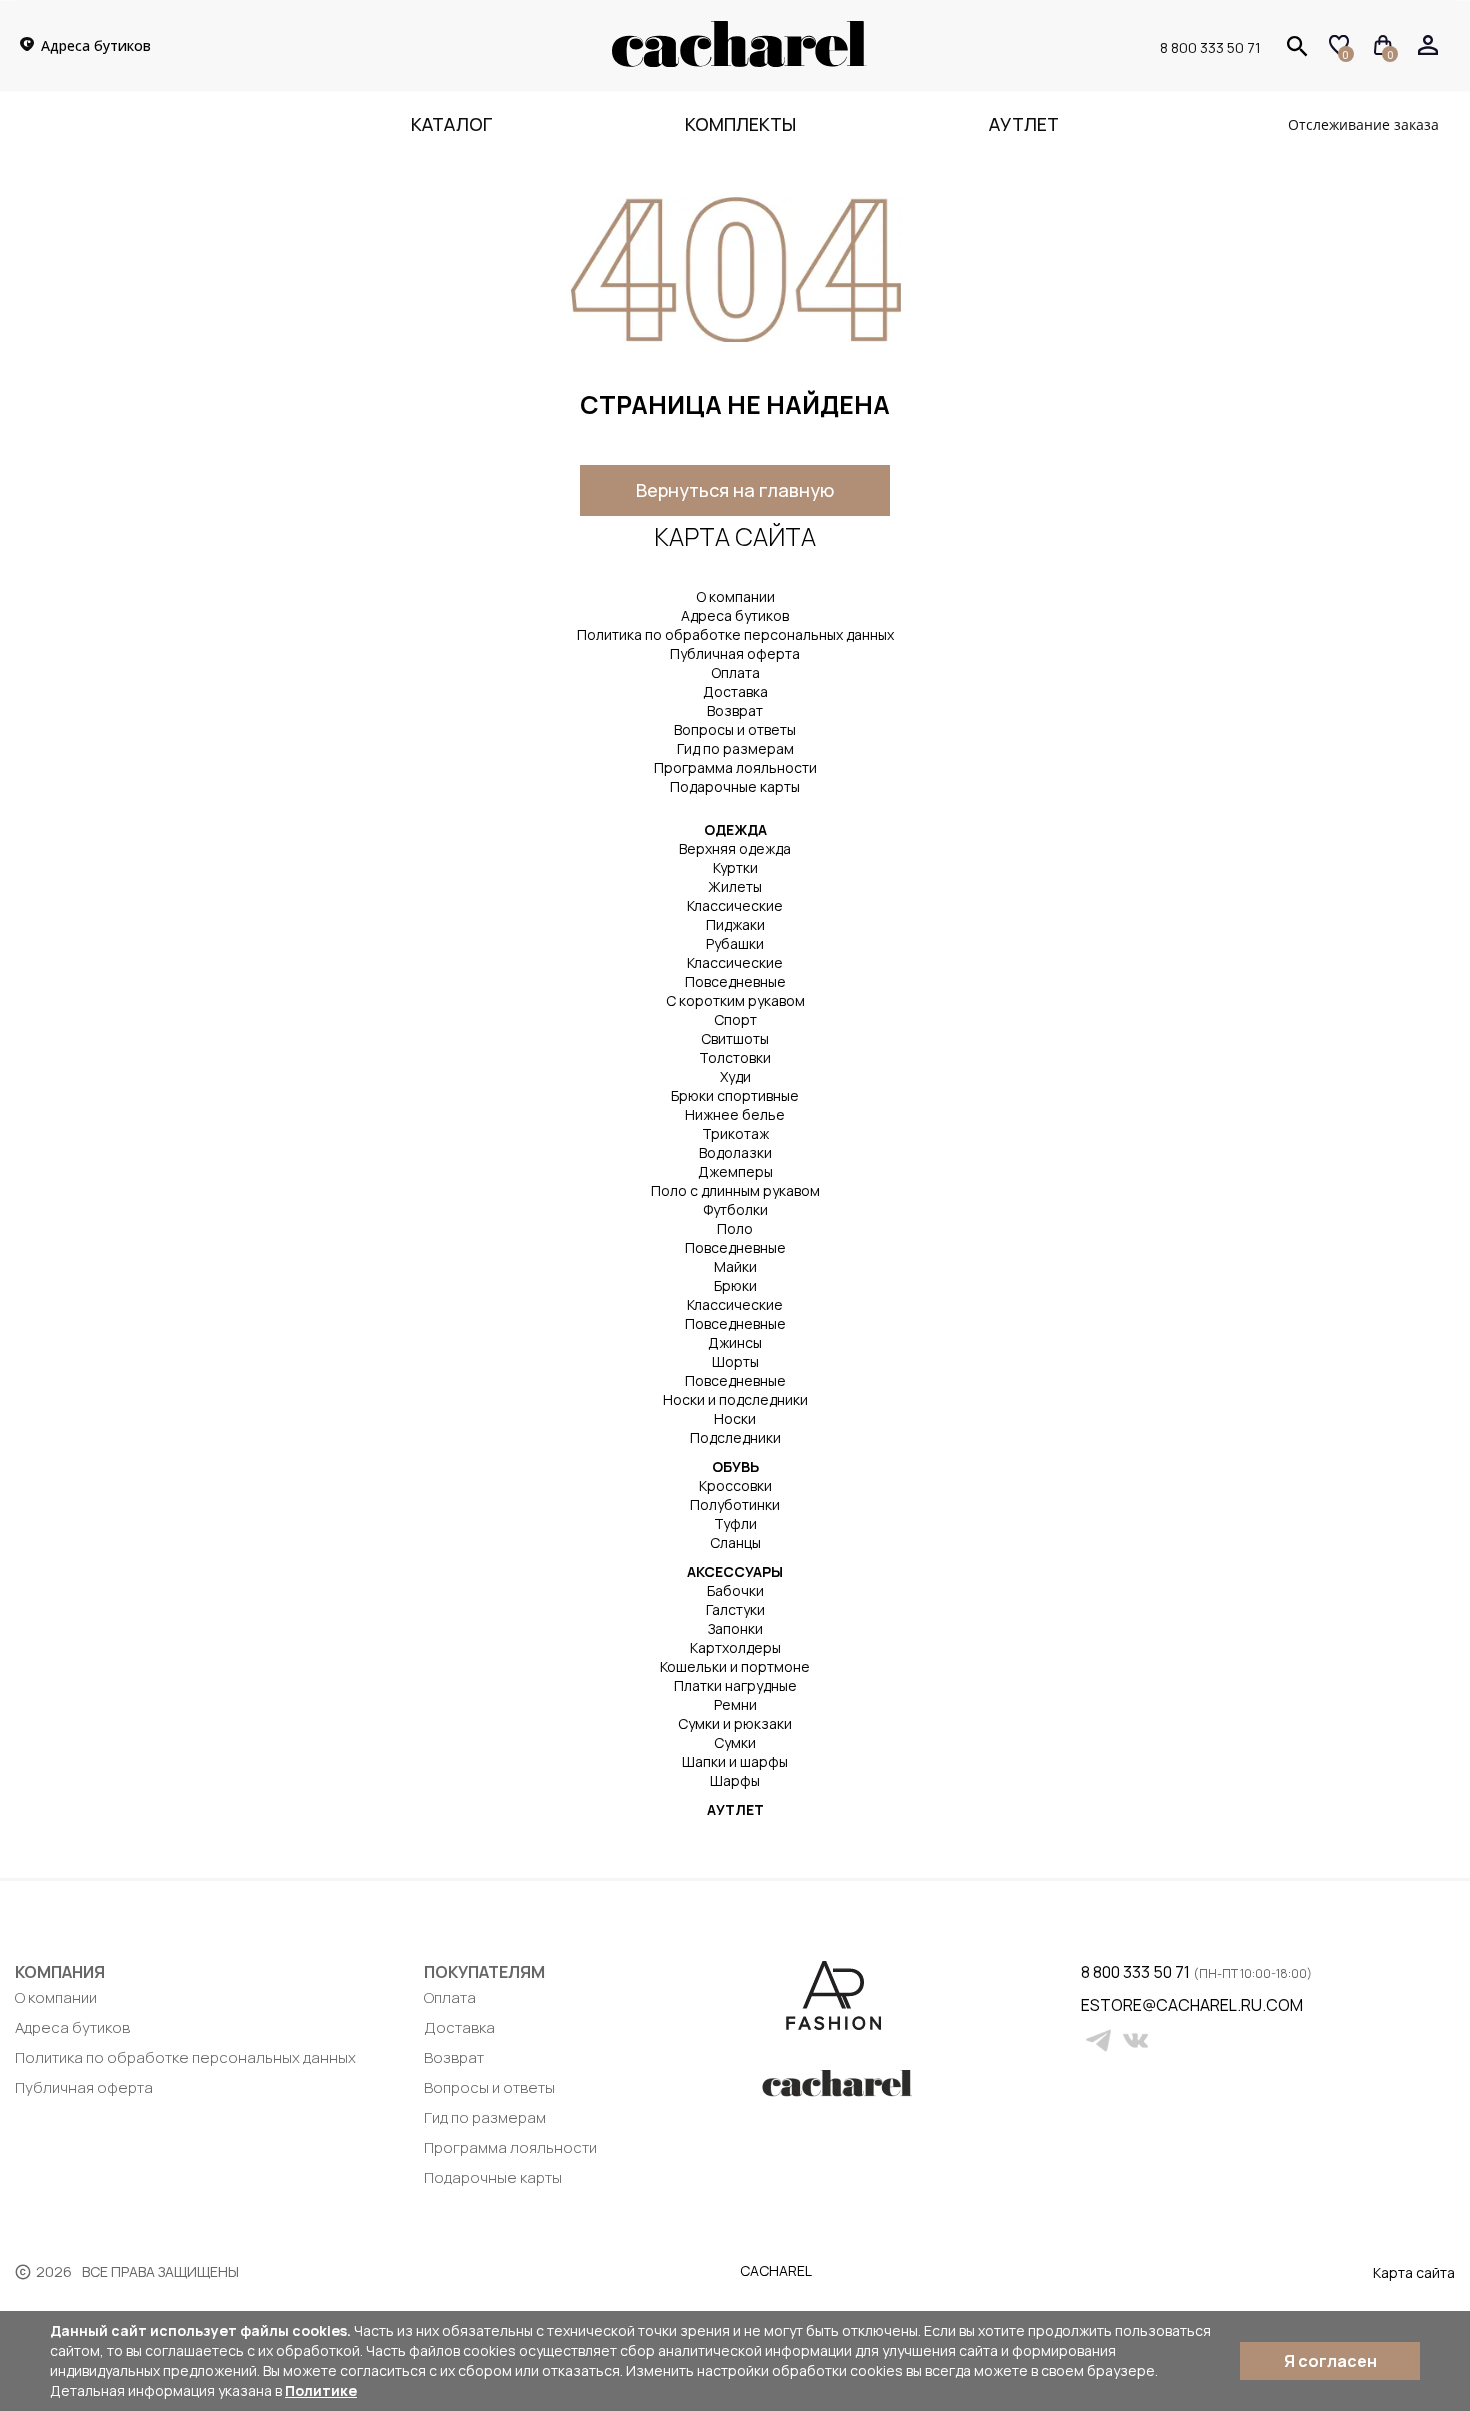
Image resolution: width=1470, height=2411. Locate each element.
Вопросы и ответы (735, 729)
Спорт (735, 1019)
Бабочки (735, 1590)
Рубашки (735, 943)
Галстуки (735, 1609)
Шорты (735, 1361)
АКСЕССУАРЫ (735, 1571)
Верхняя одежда (735, 848)
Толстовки (735, 1057)
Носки (735, 1418)
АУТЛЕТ (735, 1809)
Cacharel (776, 2270)
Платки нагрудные (735, 1685)
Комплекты (740, 124)
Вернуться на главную (735, 490)
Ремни (735, 1704)
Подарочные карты (735, 786)
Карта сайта (1414, 2272)
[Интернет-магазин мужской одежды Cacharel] (739, 63)
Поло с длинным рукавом (735, 1190)
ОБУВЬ (735, 1466)
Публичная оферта (735, 653)
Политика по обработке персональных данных (735, 634)
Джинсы (735, 1342)
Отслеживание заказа (1363, 124)
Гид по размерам (735, 748)
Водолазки (735, 1152)
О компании (735, 596)
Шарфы (735, 1780)
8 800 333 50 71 (1210, 47)
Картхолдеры (735, 1647)
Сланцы (735, 1542)
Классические (735, 905)
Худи (735, 1076)
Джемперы (735, 1171)
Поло (735, 1228)
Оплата (735, 672)
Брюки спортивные (735, 1095)
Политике (321, 2390)
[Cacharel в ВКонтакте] (1135, 2040)
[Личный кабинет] (1428, 45)
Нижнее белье (735, 1114)
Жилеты (735, 886)
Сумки (735, 1742)
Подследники (735, 1437)
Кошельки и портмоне (735, 1666)
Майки (735, 1266)
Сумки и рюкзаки (735, 1723)
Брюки (735, 1285)
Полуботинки (735, 1504)
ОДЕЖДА (735, 829)
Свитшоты (735, 1038)
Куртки (735, 867)
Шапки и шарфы (735, 1761)
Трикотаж (735, 1133)
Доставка (735, 691)
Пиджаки (735, 924)
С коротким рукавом (735, 1000)
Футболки (735, 1209)
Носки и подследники (735, 1399)
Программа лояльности (735, 767)
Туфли (735, 1523)
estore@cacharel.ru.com (1093, 2005)
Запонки (735, 1628)
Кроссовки (735, 1485)
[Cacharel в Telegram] (1098, 2040)
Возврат (735, 710)
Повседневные (735, 981)
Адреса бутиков (735, 615)
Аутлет (1024, 124)
